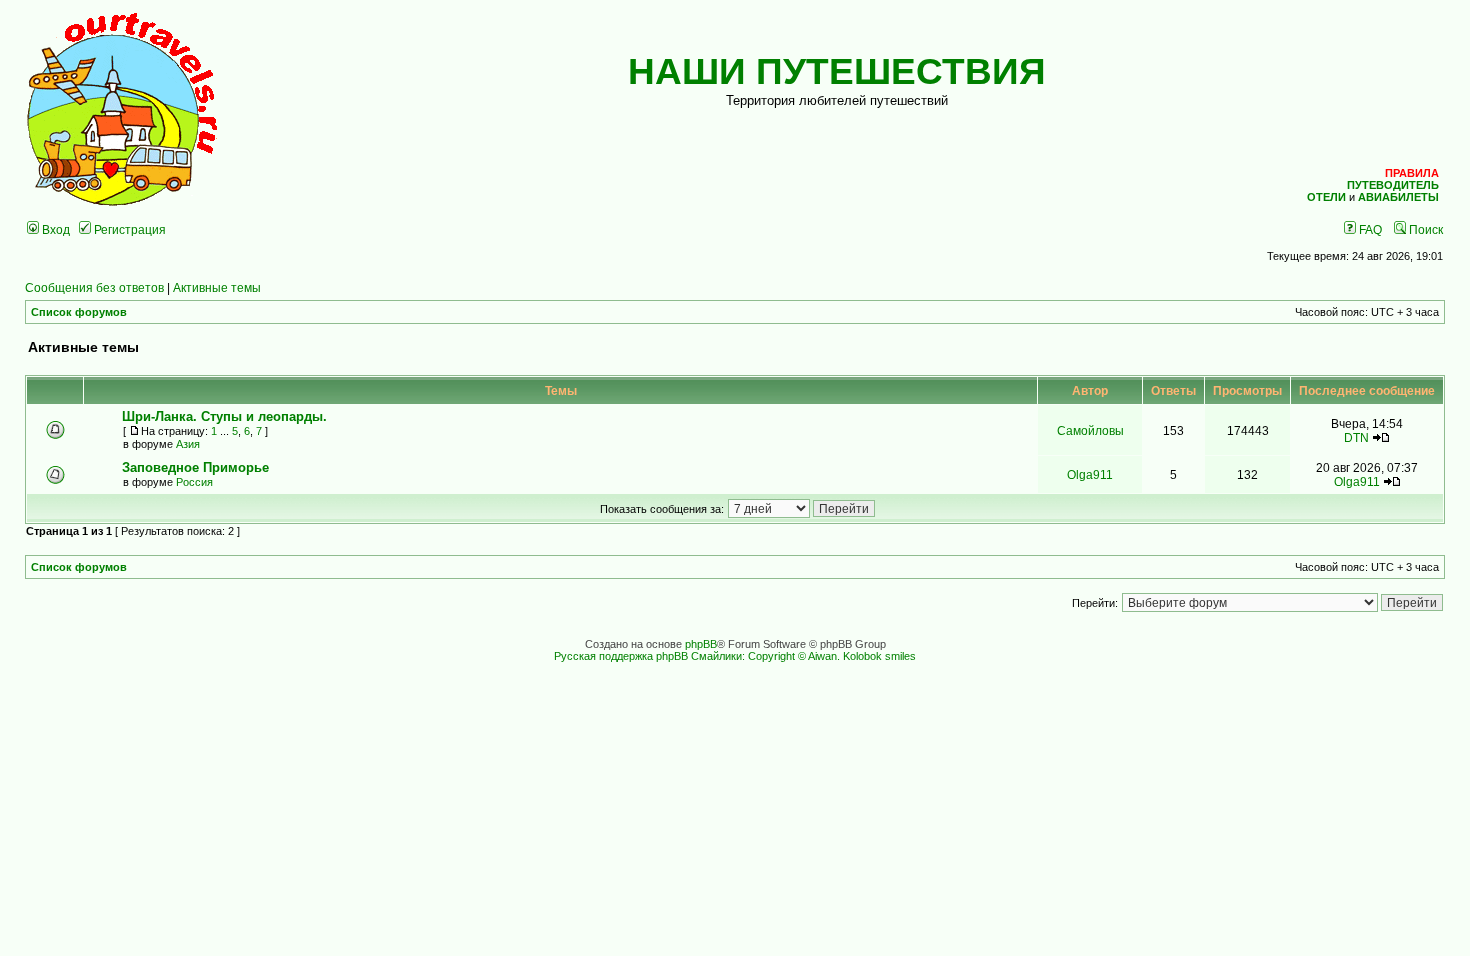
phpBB (701, 644)
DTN (1356, 437)
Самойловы (1090, 430)
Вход (54, 229)
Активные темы (217, 287)
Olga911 (1090, 474)
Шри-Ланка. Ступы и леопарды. (224, 416)
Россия (194, 482)
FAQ (1369, 229)
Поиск (1424, 229)
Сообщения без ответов (94, 287)
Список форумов (79, 312)
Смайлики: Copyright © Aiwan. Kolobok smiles (803, 656)
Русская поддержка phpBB (621, 656)
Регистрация (128, 229)
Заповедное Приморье (195, 467)
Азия (188, 444)
